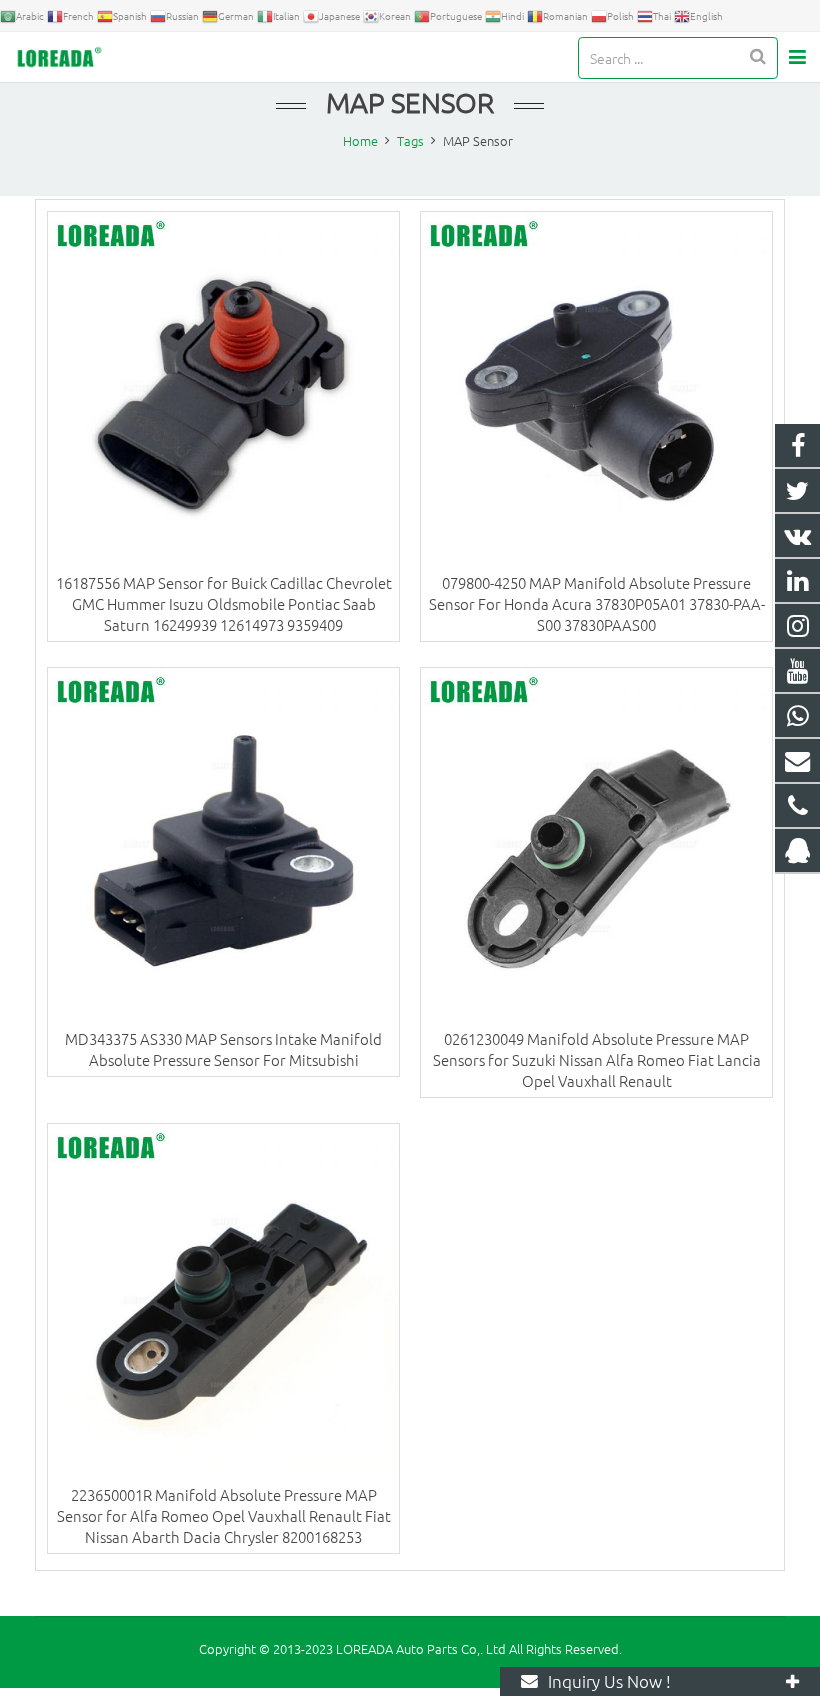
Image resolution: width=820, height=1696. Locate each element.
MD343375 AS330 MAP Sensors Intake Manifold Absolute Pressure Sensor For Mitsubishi (223, 1049)
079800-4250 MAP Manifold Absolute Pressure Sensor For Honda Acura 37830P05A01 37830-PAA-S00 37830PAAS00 (597, 603)
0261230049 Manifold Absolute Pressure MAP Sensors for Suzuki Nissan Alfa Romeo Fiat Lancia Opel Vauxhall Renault (597, 1059)
